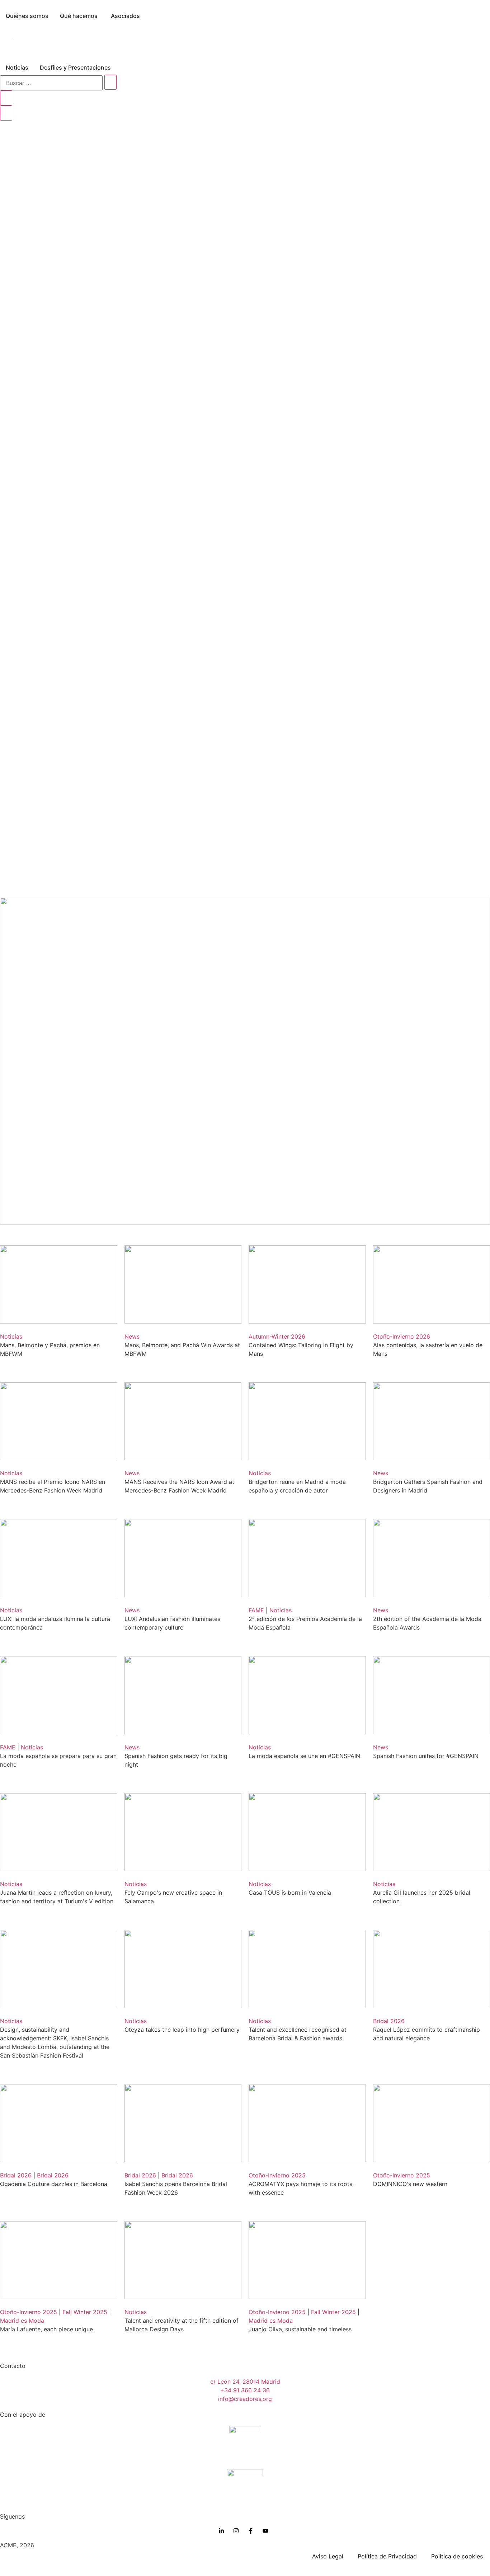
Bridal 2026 (389, 2021)
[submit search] (110, 82)
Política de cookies (457, 2556)
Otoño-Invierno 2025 (277, 2175)
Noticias (11, 1336)
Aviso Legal (328, 2556)
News (132, 1336)
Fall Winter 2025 (85, 2312)
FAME (256, 1610)
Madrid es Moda (22, 2321)
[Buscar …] (51, 83)
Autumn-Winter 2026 (277, 1336)
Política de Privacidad (387, 2556)
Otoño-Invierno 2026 (402, 1336)
